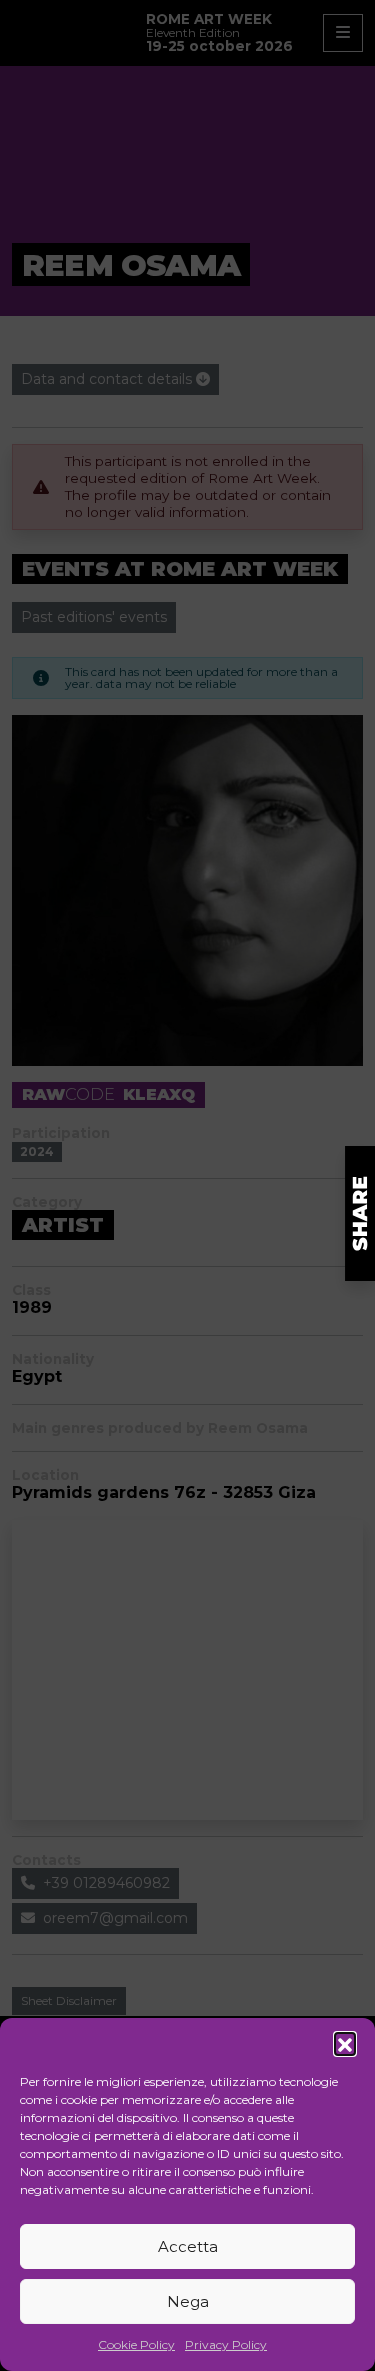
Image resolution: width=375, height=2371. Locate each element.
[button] (345, 2043)
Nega (188, 2301)
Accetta (188, 2246)
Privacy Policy (226, 2344)
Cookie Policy (136, 2344)
